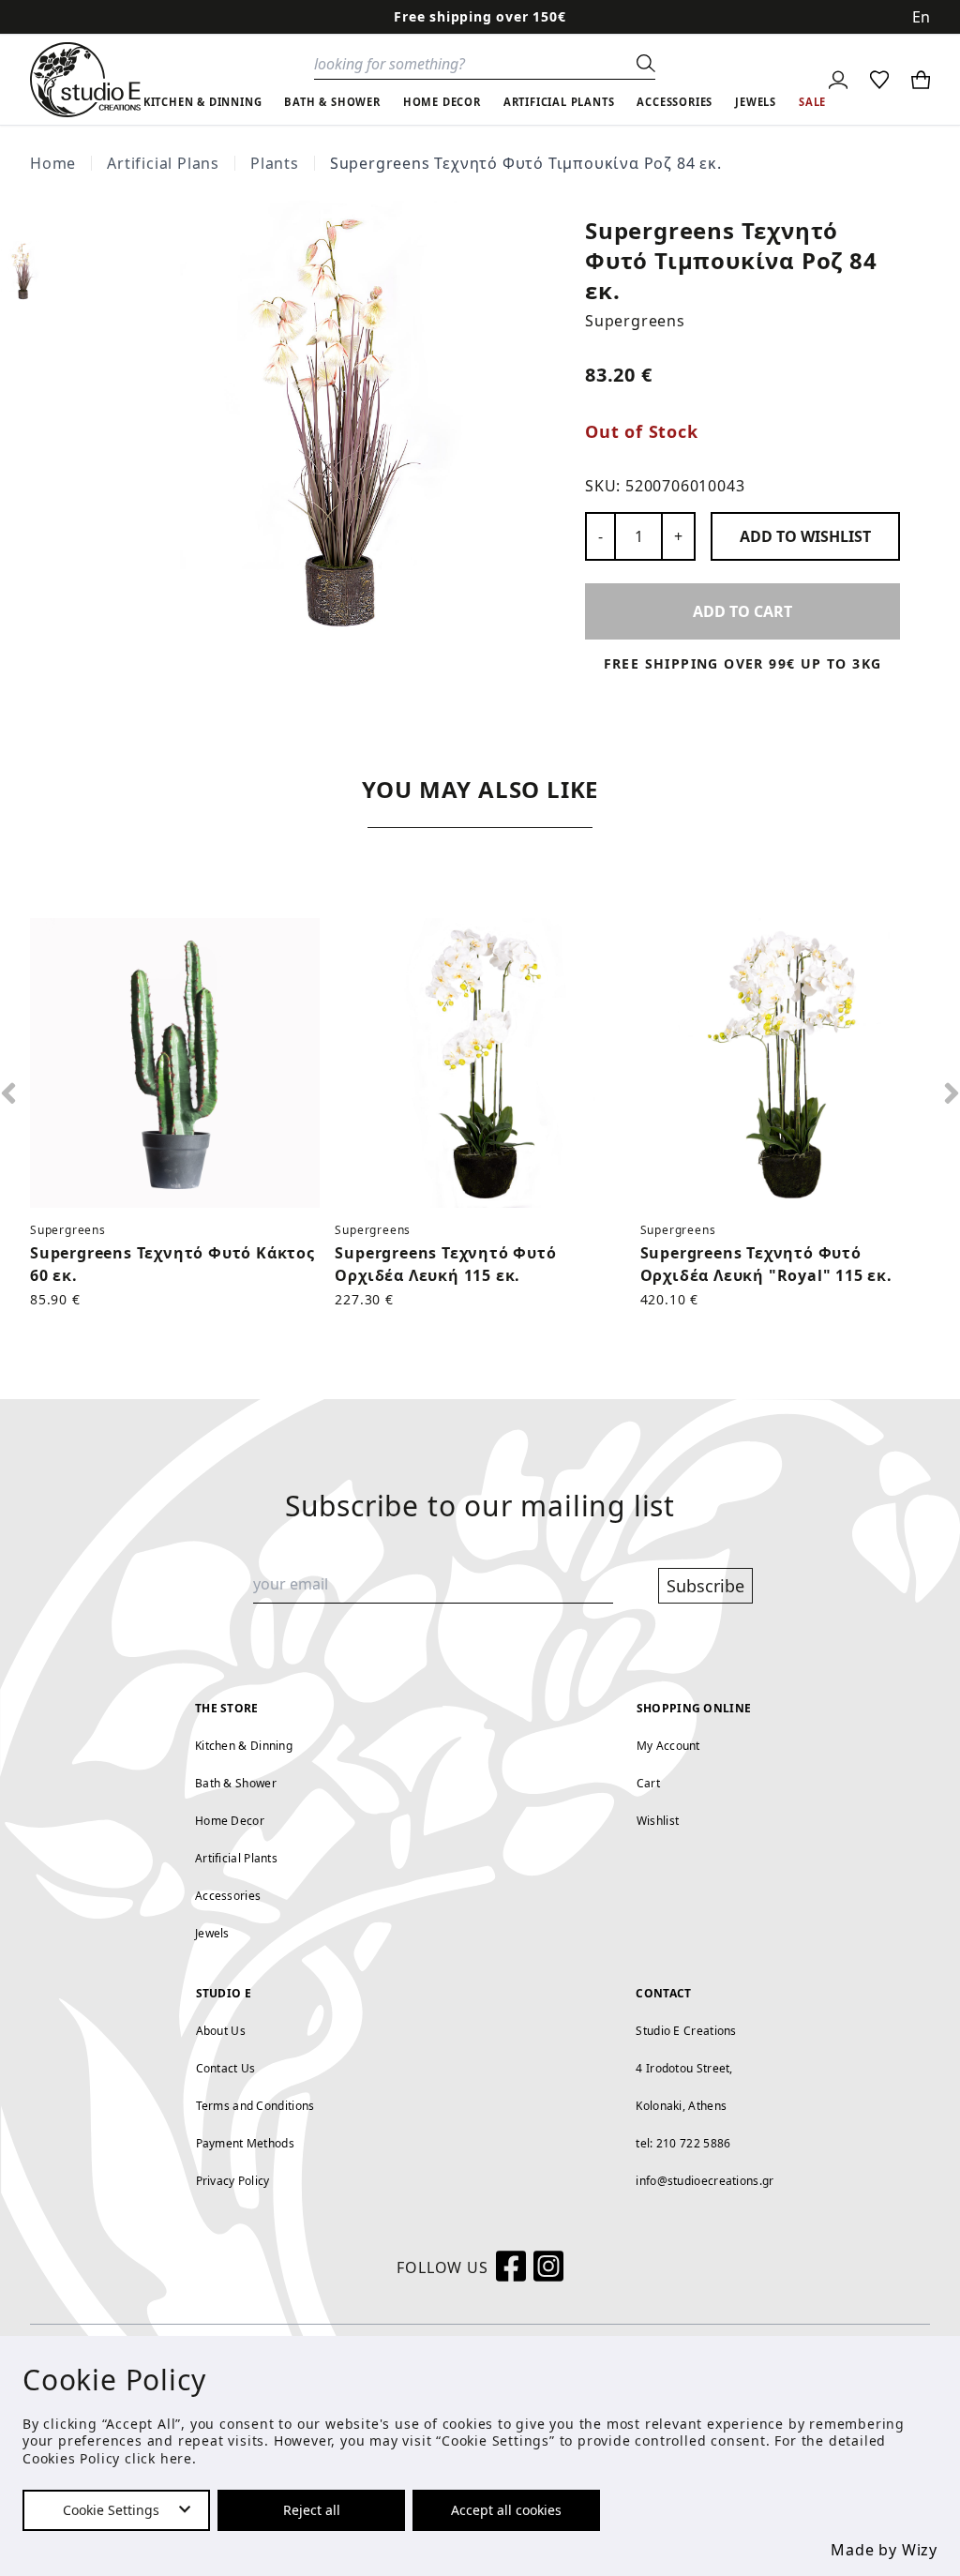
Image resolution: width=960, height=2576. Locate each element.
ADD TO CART (742, 611)
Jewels (212, 1933)
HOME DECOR (442, 102)
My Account (668, 1746)
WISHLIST (805, 536)
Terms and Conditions (255, 2106)
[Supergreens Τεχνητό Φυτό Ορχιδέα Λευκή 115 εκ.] (480, 1063)
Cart (648, 1783)
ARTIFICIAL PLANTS (559, 102)
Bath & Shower (236, 1783)
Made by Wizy (884, 2550)
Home (53, 163)
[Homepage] (85, 80)
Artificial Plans (163, 163)
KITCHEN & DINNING (203, 102)
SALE (812, 102)
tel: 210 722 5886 (683, 2143)
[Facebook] (511, 2267)
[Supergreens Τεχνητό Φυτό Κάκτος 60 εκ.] (175, 1063)
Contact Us (226, 2068)
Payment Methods (246, 2143)
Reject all (312, 2510)
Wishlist (658, 1821)
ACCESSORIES (675, 102)
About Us (221, 2031)
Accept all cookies (506, 2510)
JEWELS (756, 102)
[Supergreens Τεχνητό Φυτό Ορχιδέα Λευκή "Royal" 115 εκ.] (785, 1063)
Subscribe (705, 1586)
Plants (275, 163)
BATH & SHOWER (332, 102)
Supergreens (635, 321)
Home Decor (230, 1821)
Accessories (228, 1896)
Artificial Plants (236, 1858)
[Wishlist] (879, 80)
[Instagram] (548, 2267)
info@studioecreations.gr (705, 2181)
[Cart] (921, 80)
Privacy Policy (233, 2181)
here (176, 2458)
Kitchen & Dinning (244, 1746)
